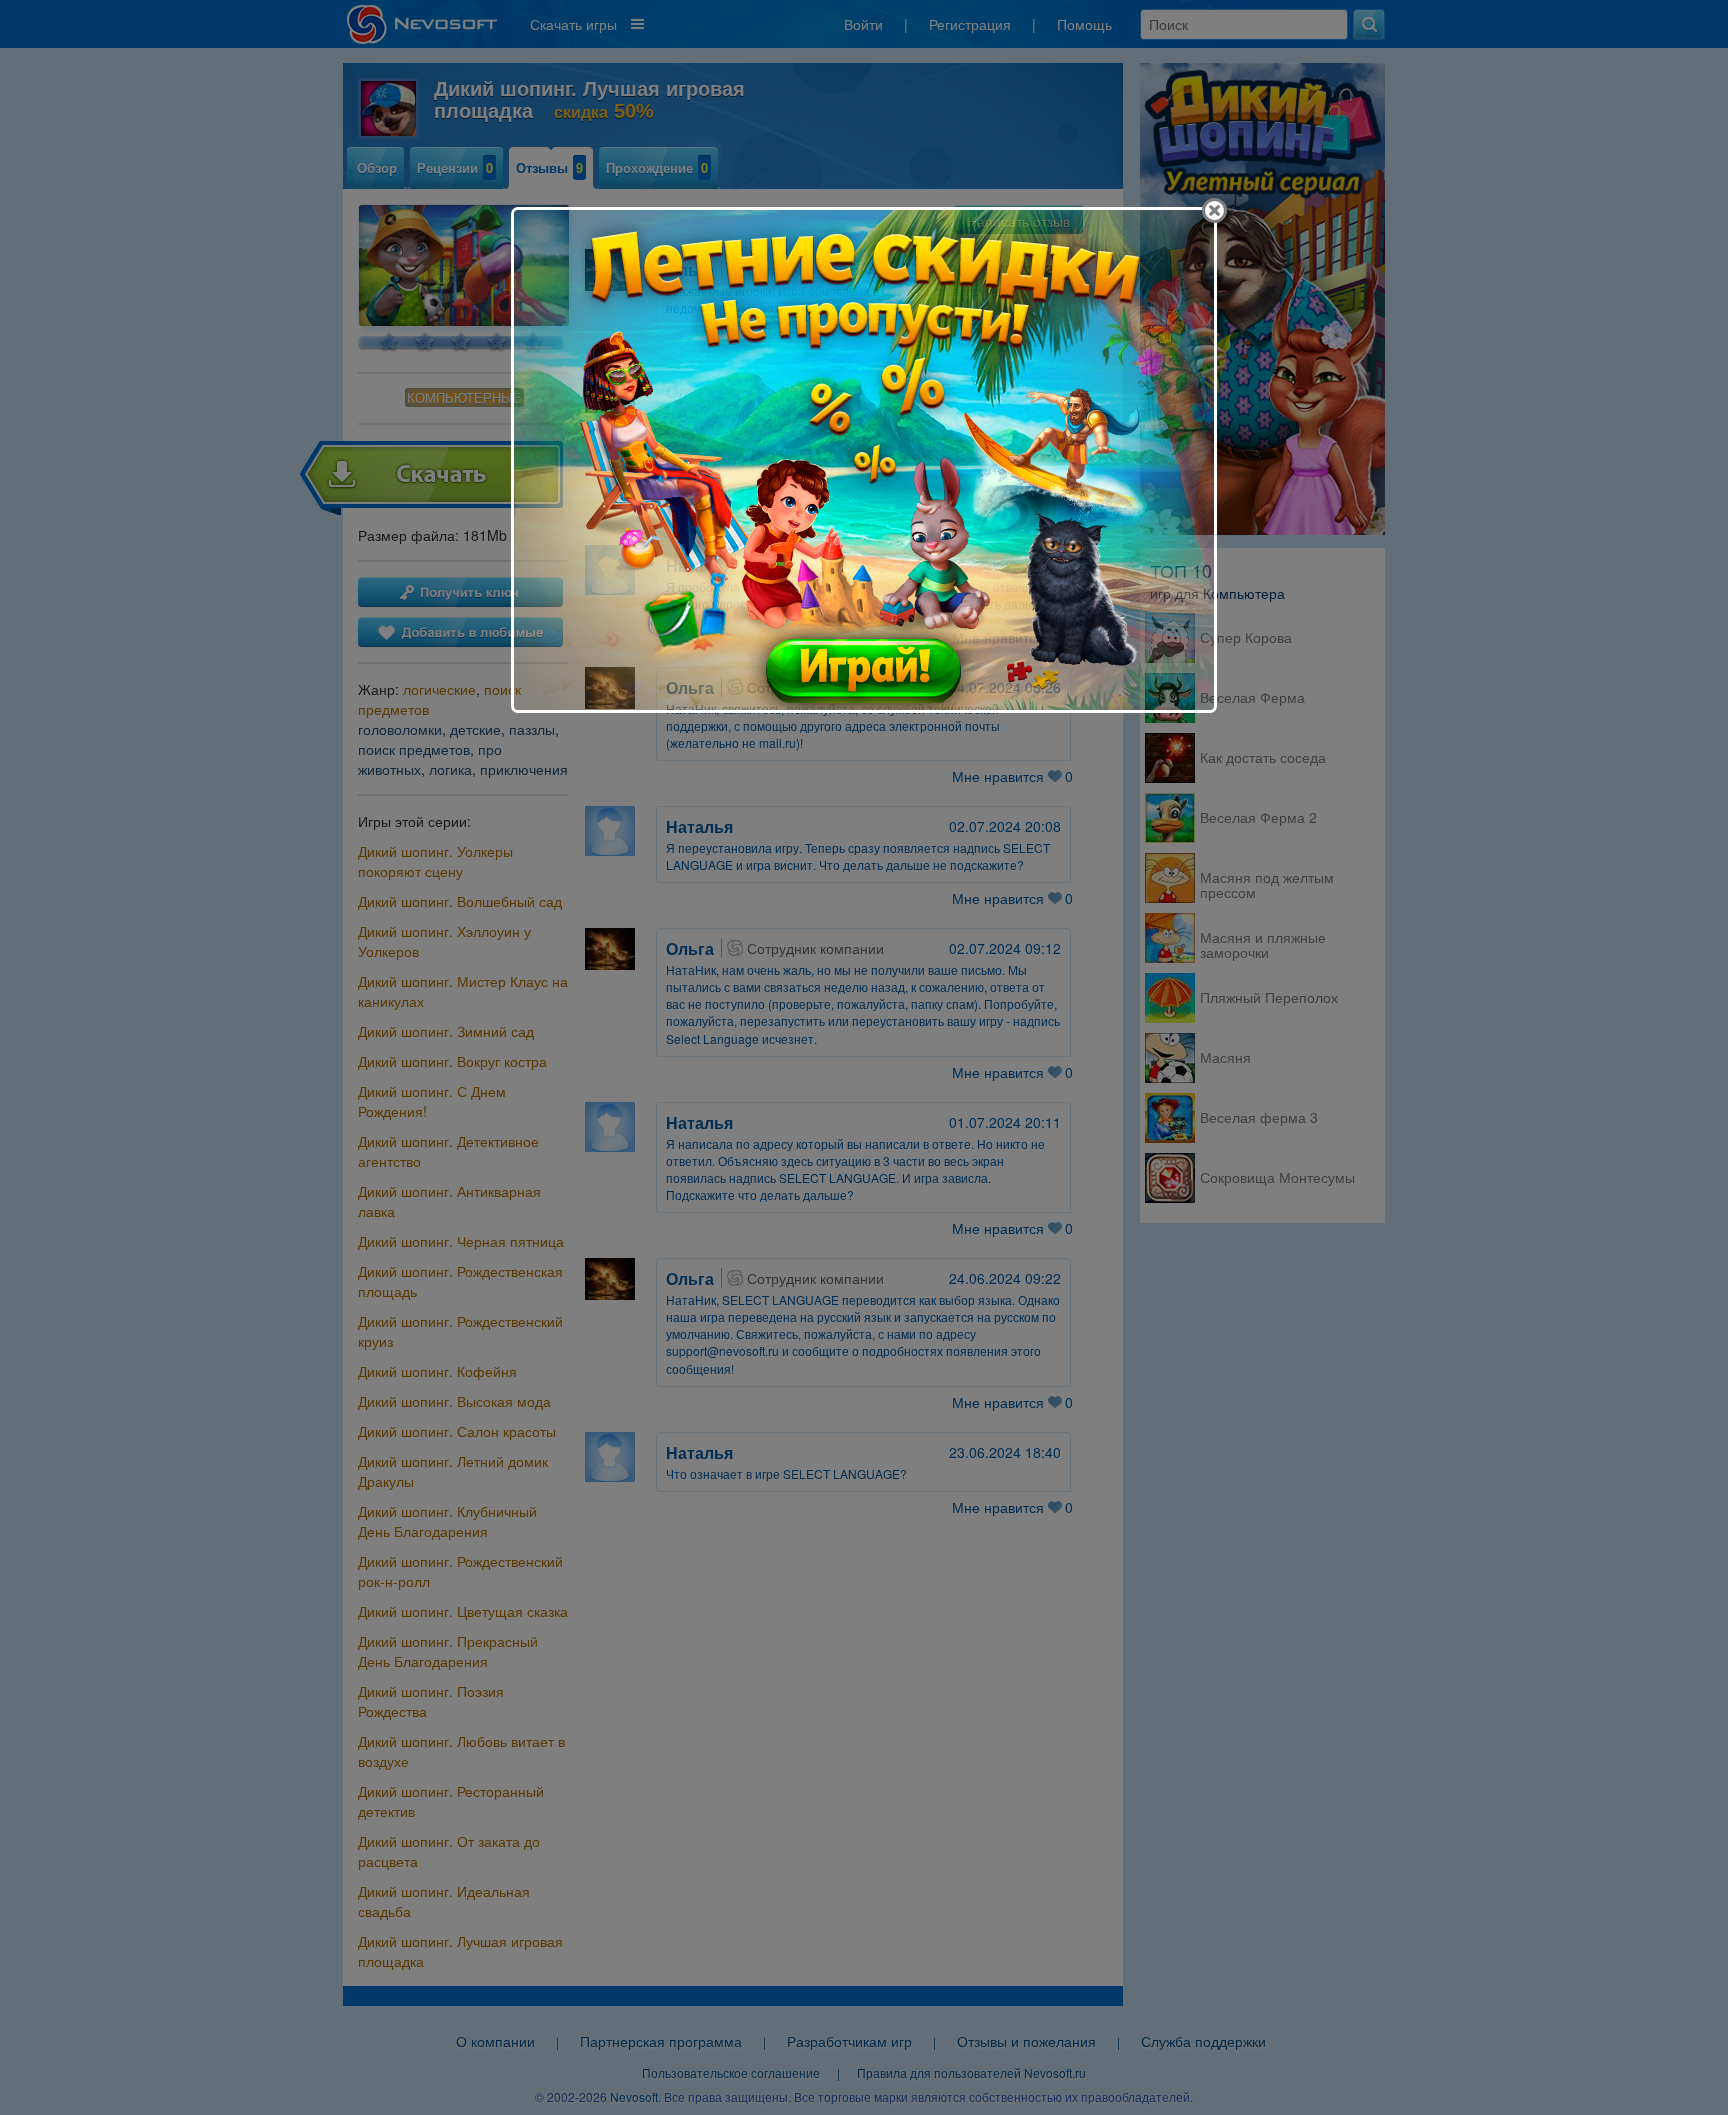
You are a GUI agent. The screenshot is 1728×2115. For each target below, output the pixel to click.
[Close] (1214, 210)
